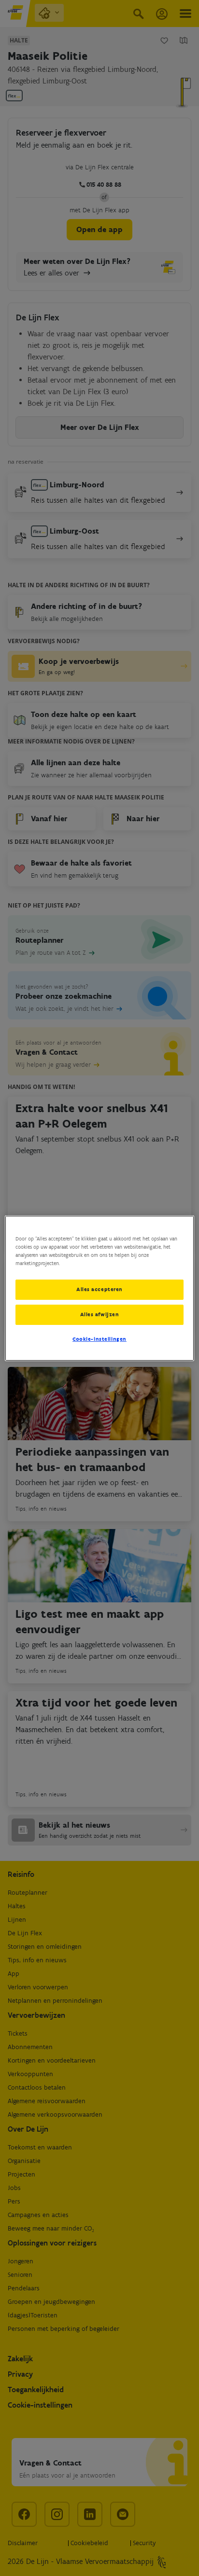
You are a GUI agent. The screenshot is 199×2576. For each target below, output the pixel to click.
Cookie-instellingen (99, 1339)
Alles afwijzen (100, 1314)
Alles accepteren (99, 1289)
